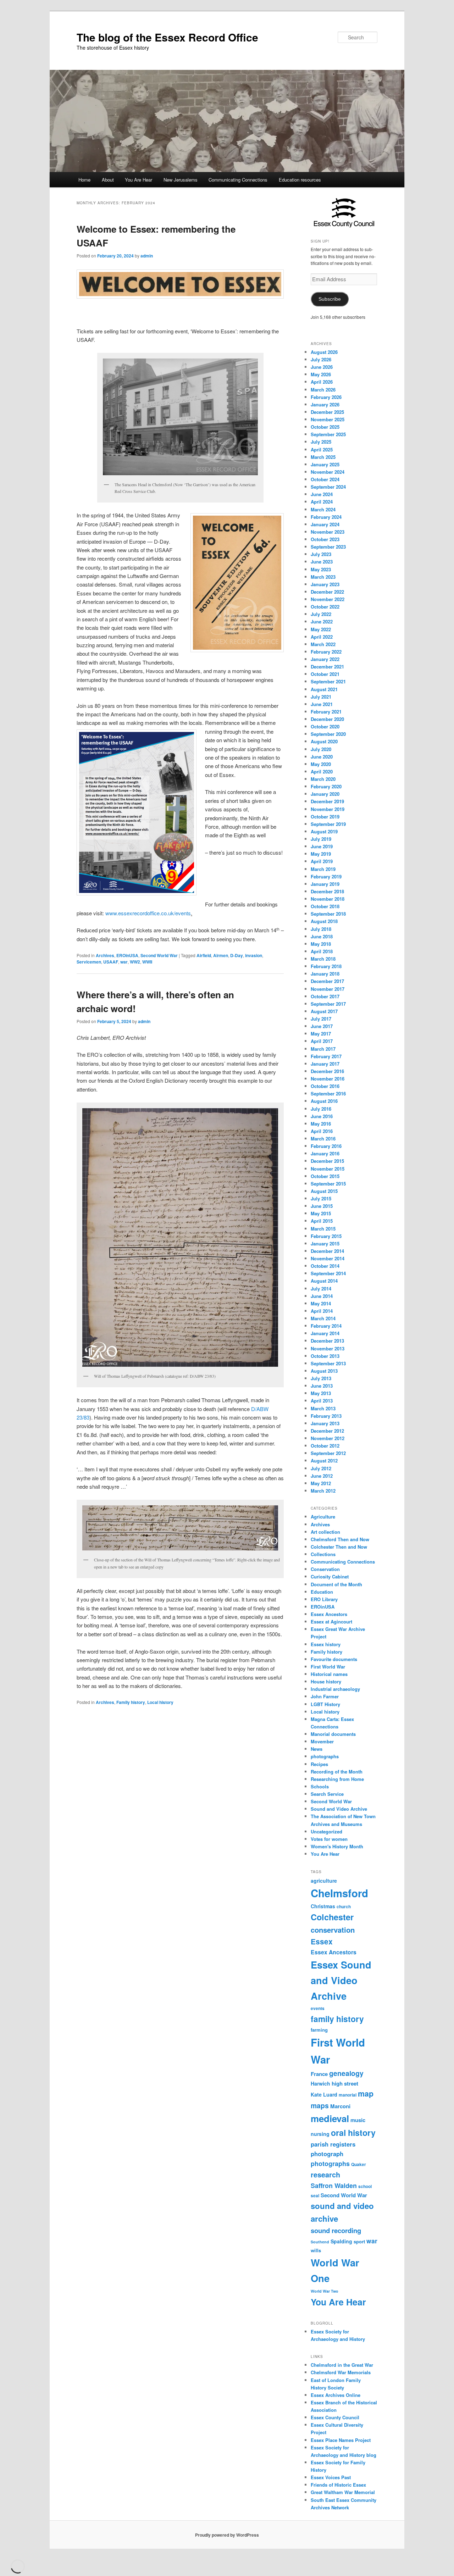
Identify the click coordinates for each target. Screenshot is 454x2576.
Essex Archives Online (336, 2395)
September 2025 (328, 434)
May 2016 (321, 1124)
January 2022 (325, 659)
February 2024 (326, 517)
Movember (322, 1741)
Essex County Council (335, 2417)
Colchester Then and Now (339, 1547)
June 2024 (322, 494)
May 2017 (321, 1034)
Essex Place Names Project (341, 2440)
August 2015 (324, 1191)
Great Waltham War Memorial (343, 2492)
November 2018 (328, 899)
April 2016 (322, 1131)
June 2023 (322, 562)
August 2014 (324, 1281)
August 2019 (324, 831)
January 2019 (325, 884)
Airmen (221, 955)
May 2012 (321, 1483)
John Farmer (325, 1696)
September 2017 (328, 1004)
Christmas (323, 1906)
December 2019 (327, 801)
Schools (320, 1786)
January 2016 (325, 1153)
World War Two (325, 2291)
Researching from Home (337, 1779)
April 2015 (322, 1221)
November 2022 (328, 599)
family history (337, 2019)
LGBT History (325, 1704)
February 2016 (326, 1146)
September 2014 (328, 1273)
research (325, 2175)
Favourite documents (334, 1659)
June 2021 (322, 704)
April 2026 (322, 382)
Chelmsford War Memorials (341, 2372)
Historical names (329, 1674)
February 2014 (326, 1326)
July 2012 (321, 1468)
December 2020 (327, 719)
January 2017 (325, 1064)
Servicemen (89, 962)
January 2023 (325, 584)
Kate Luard (324, 2094)
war (124, 962)
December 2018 (327, 891)
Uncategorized (326, 1831)
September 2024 (328, 487)
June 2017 (322, 1026)
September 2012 (328, 1453)
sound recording (336, 2230)
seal (315, 2196)
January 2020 (325, 794)
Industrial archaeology (335, 1689)
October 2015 (325, 1176)
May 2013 (321, 1393)
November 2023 (328, 532)
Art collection (325, 1532)
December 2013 (327, 1341)
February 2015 (326, 1236)
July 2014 (321, 1289)
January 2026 (325, 404)
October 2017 (325, 996)
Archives (105, 955)
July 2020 (321, 749)
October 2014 (325, 1266)
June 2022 (322, 621)
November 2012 (328, 1438)
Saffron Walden (334, 2186)
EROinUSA (127, 955)
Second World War (159, 955)
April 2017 (322, 1041)
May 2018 (321, 944)
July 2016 (321, 1109)
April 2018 (322, 951)
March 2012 (323, 1491)
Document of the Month (336, 1584)
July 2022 (321, 614)
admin (147, 256)
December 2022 (327, 592)
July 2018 (321, 929)
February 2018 (326, 966)
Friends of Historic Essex (338, 2485)
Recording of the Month (337, 1772)
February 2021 (326, 712)
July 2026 (321, 359)
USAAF (111, 962)
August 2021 (324, 689)
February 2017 (326, 1056)
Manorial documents (333, 1734)
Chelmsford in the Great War (342, 2365)
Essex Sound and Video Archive (341, 1980)
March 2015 (323, 1229)
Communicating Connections (238, 180)
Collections (323, 1554)
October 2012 (325, 1446)
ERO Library (324, 1599)
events (318, 2008)
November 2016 (328, 1079)
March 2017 (323, 1049)
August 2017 (324, 1011)
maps (320, 2105)
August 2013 (324, 1371)
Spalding (341, 2241)
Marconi (340, 2106)
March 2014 (323, 1318)
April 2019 (322, 861)
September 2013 (328, 1363)
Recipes (319, 1764)
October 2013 (325, 1356)
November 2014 (328, 1258)
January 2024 (325, 524)
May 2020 (321, 764)
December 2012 (327, 1431)
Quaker (359, 2164)
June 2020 (322, 757)
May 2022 (321, 629)
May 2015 (321, 1213)
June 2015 (322, 1206)
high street (345, 2083)
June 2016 (322, 1116)
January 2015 (325, 1243)
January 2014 (325, 1333)
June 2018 (322, 936)
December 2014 (327, 1251)
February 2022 (326, 652)
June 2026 (322, 367)
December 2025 (327, 412)
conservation (333, 1930)
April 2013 (322, 1401)
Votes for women (329, 1839)
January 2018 (325, 974)
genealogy (346, 2073)
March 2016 (323, 1139)
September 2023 (328, 547)
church (344, 1907)
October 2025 (325, 427)
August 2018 (324, 921)
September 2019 (328, 824)
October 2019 (325, 817)
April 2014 (322, 1311)
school (365, 2186)
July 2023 (321, 554)
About (108, 180)
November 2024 (328, 472)
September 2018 (328, 914)
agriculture (324, 1881)
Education (322, 1592)
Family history (131, 1702)
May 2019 (321, 854)
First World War (328, 1667)
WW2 (135, 962)
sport (359, 2241)
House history (326, 1681)
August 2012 (324, 1461)
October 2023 (325, 539)
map (366, 2094)
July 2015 (321, 1198)
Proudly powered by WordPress (227, 2535)
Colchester (332, 1917)
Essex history (326, 1644)
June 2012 (322, 1476)
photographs (325, 1756)
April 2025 (322, 449)
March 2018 (323, 959)
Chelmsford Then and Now (340, 1539)
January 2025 (325, 464)
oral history (353, 2133)
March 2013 (323, 1408)
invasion (254, 955)
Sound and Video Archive (339, 1809)
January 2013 (325, 1423)
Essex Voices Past (331, 2477)
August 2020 (324, 741)
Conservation (325, 1569)
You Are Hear (139, 180)
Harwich (320, 2083)
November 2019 (328, 809)
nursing (320, 2134)
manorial (348, 2095)
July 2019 (321, 839)
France (319, 2074)
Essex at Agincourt (331, 1622)
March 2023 (323, 577)
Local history (160, 1702)
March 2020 (323, 779)
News (317, 1749)
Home (84, 180)
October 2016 (325, 1086)
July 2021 (321, 697)
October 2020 (325, 726)
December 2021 (327, 667)
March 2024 (323, 509)
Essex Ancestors (329, 1614)
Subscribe (330, 299)
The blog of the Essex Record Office (167, 37)
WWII (147, 962)
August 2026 (324, 352)
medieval (330, 2118)
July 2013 (321, 1378)
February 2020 (326, 786)
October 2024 (325, 479)
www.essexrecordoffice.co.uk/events (148, 913)
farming (319, 2030)
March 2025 (323, 457)
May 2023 (321, 569)
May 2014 (321, 1303)
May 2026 (321, 374)
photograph (327, 2154)
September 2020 (328, 734)
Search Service (327, 1794)
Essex (322, 1941)
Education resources (300, 180)
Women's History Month (337, 1846)
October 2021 (325, 674)
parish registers (333, 2144)
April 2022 (322, 637)
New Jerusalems (181, 180)
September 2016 (328, 1093)
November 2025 (328, 419)
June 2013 (322, 1386)
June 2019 (322, 846)
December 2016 (327, 1071)
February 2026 (326, 397)
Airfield (204, 955)
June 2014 (322, 1296)
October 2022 (325, 607)
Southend (320, 2242)
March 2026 (323, 390)
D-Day (237, 955)
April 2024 (322, 502)
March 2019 (323, 869)
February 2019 (326, 876)
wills (316, 2250)
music (358, 2120)
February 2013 (326, 1416)
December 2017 (327, 981)
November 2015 (328, 1169)
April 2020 (322, 771)
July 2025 (321, 442)
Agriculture (323, 1517)
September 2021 (328, 681)
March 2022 (323, 644)
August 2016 (324, 1101)
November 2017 (328, 989)
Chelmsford (339, 1893)
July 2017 (321, 1019)
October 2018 (325, 906)
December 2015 (327, 1161)
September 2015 (328, 1184)
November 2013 (328, 1348)
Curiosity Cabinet (330, 1576)
